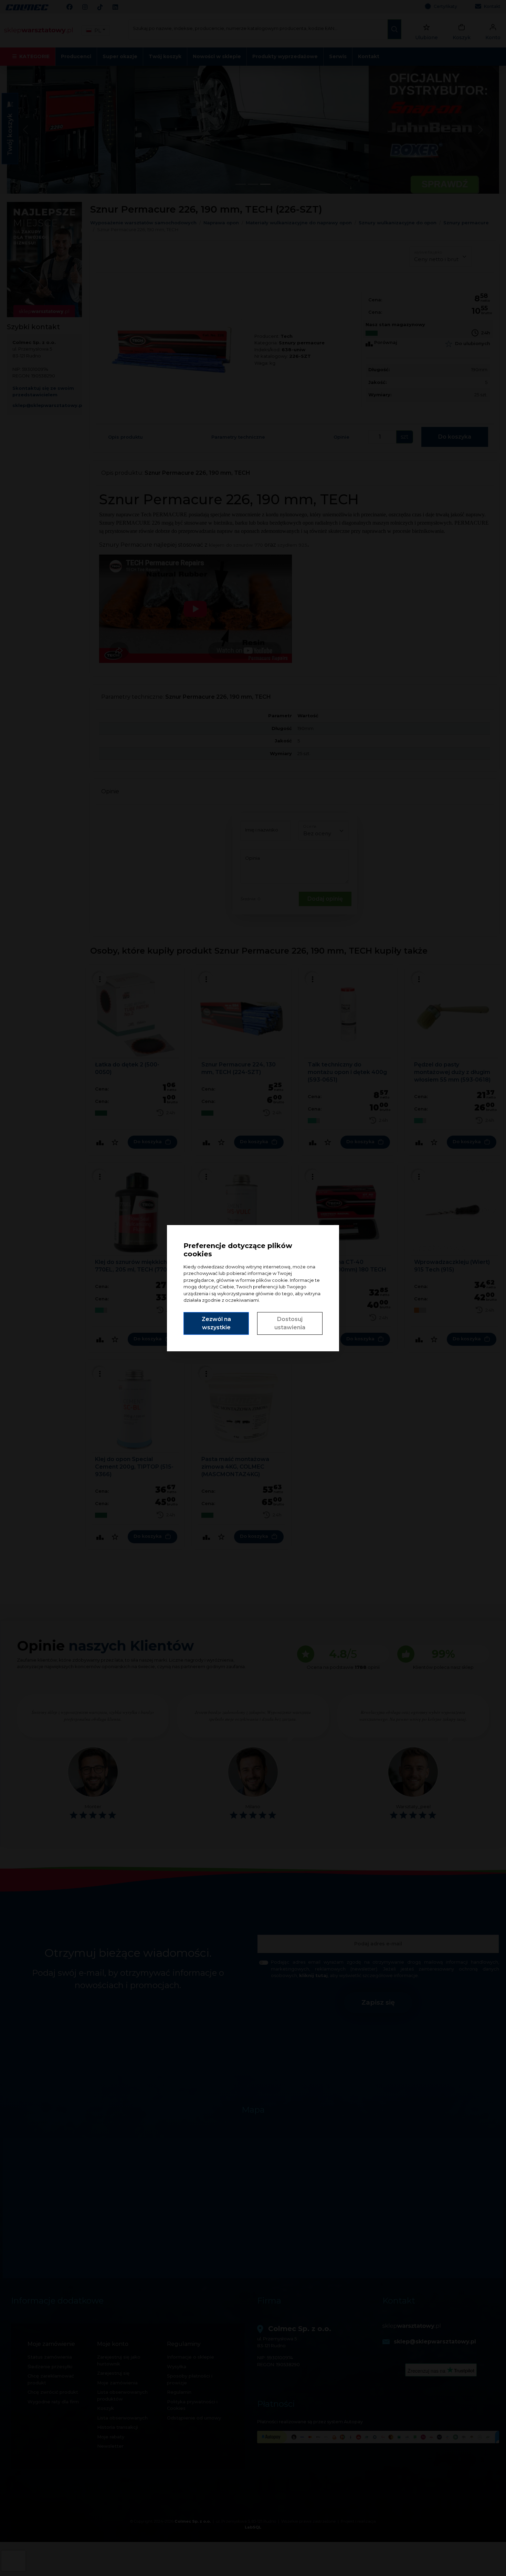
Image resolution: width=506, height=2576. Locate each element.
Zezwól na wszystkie (216, 1323)
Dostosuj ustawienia (290, 1323)
